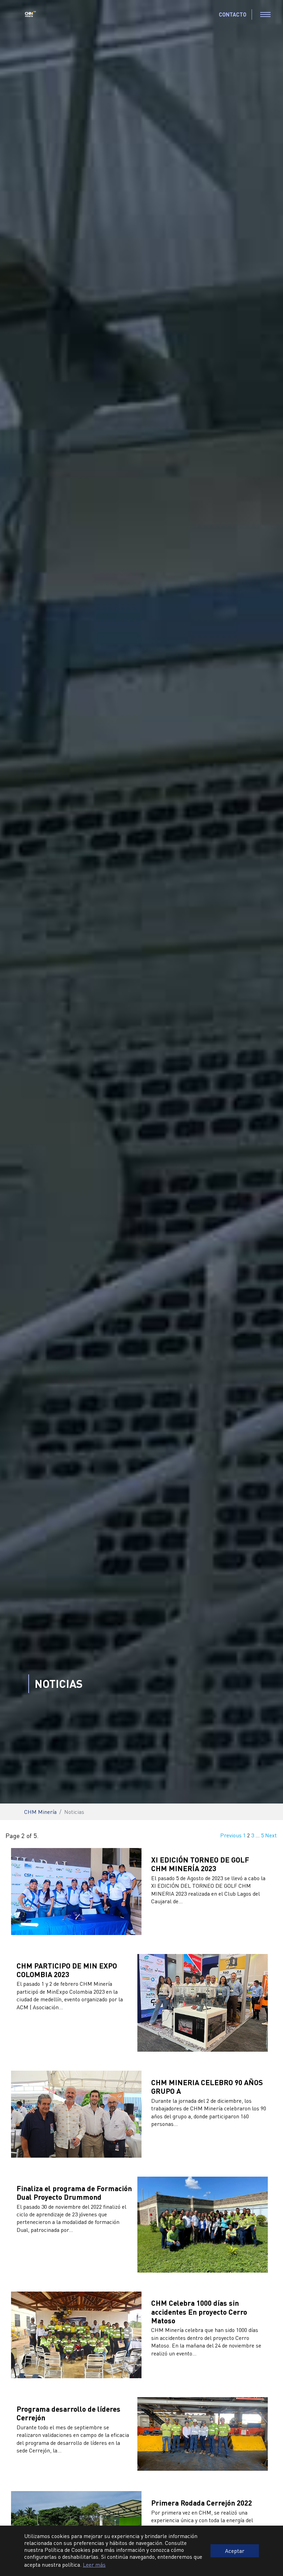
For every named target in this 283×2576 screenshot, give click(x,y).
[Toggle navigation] (265, 14)
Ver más (159, 1914)
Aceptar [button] (235, 2551)
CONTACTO (233, 14)
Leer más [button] (94, 2564)
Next (271, 1835)
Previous (231, 1835)
